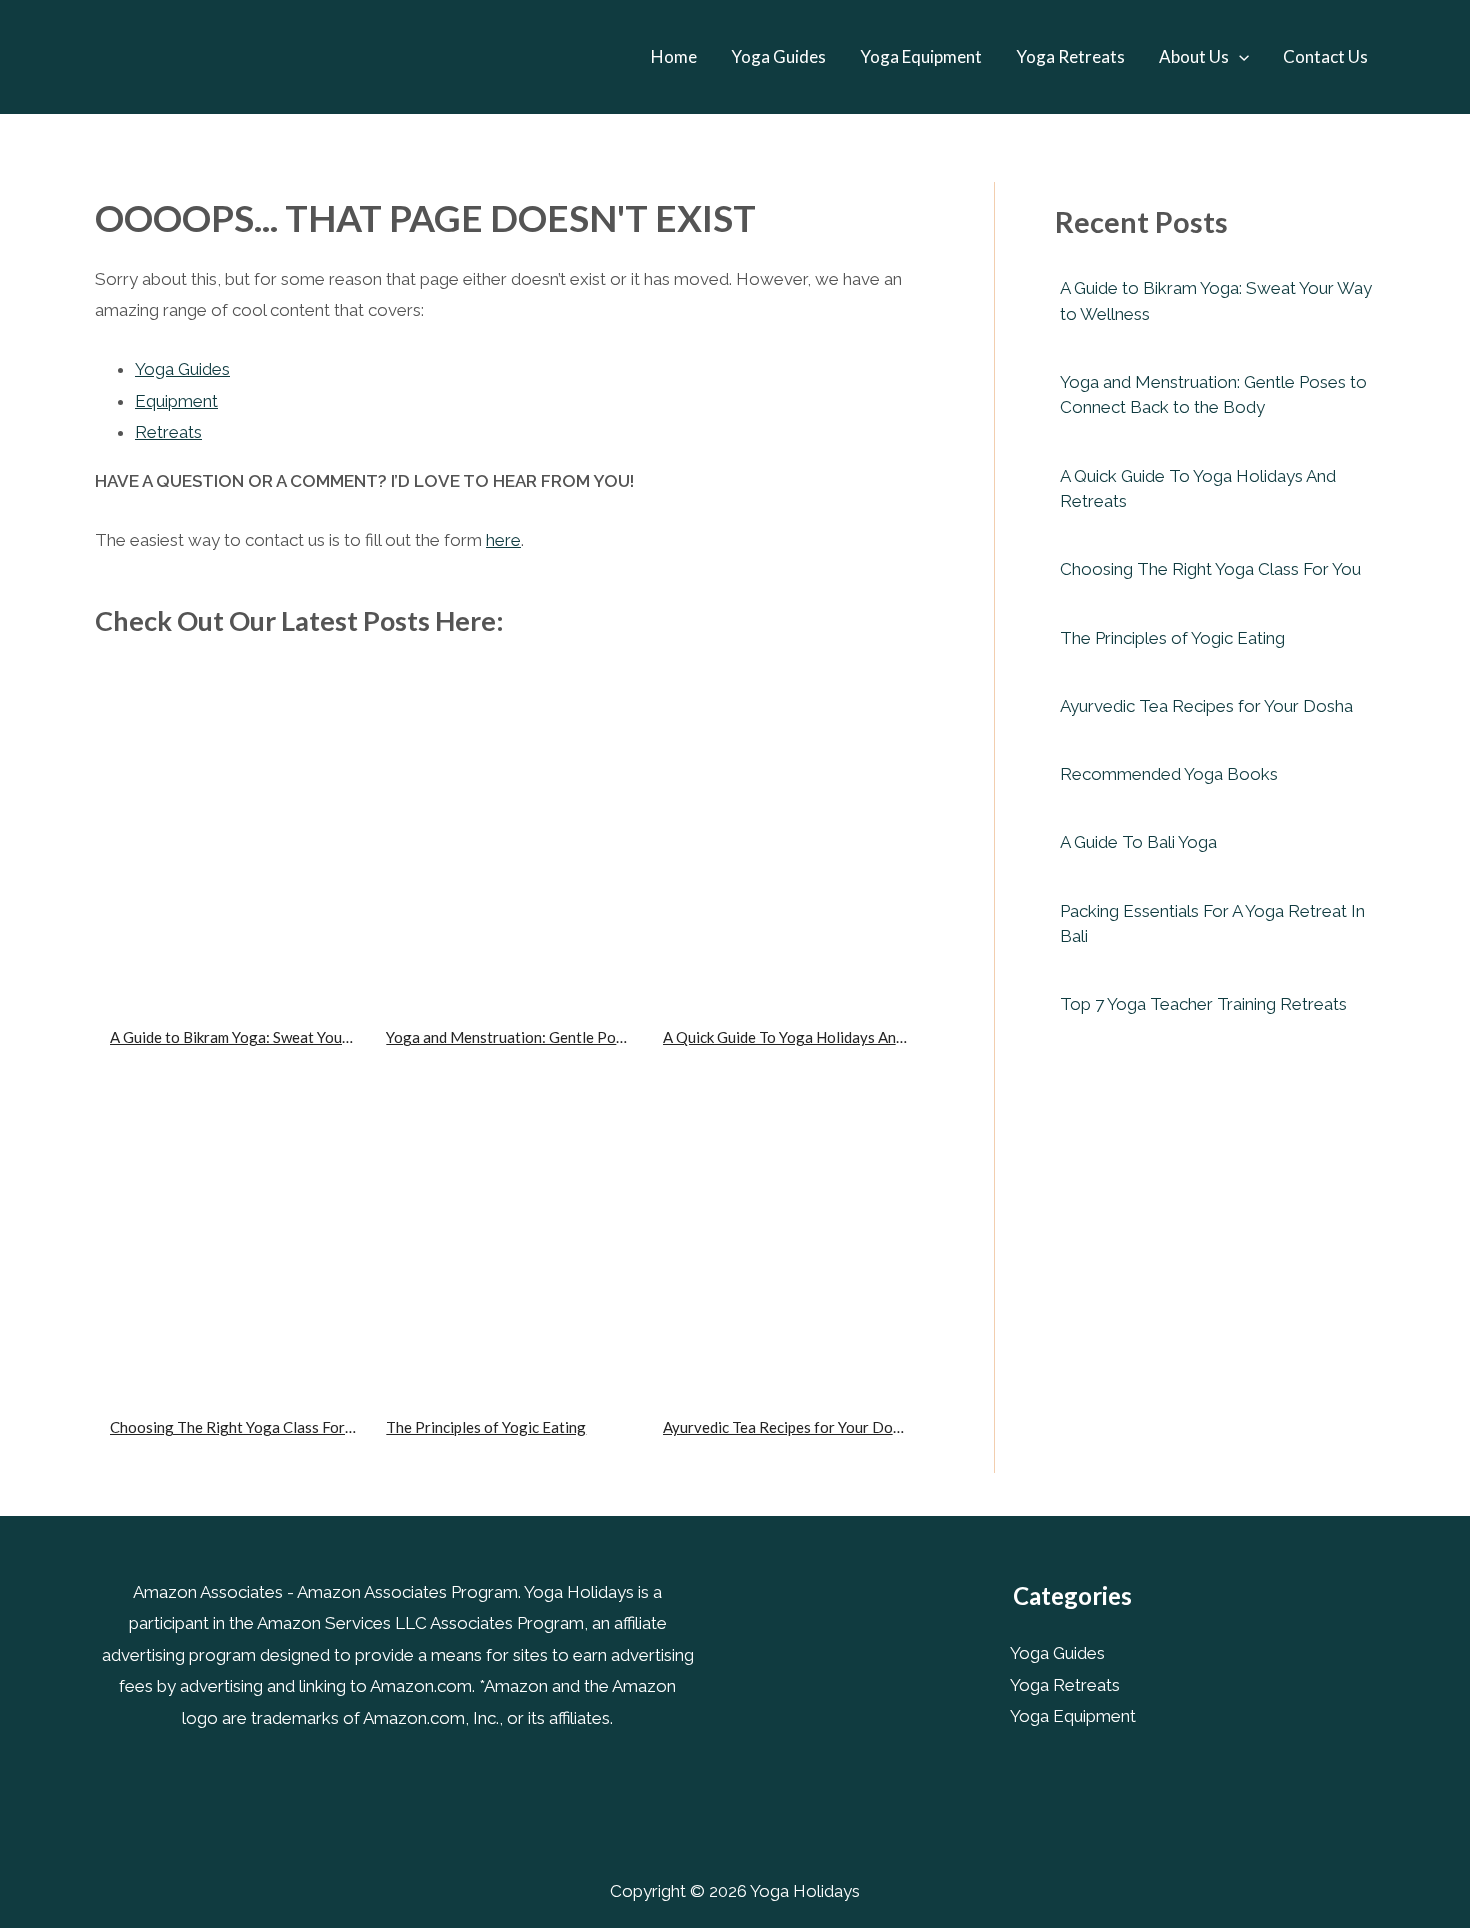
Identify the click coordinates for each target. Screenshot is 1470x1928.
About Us (1194, 56)
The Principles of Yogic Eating (486, 1427)
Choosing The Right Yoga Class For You (241, 1427)
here (503, 540)
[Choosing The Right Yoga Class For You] (233, 1223)
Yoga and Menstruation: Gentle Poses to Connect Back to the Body (608, 1037)
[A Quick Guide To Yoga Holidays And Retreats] (786, 833)
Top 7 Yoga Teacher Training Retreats (1203, 1004)
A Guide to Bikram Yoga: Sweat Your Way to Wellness (286, 1037)
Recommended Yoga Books (1169, 774)
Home (674, 56)
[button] (1239, 57)
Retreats (168, 432)
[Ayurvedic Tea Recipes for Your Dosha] (786, 1223)
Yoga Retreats (1070, 56)
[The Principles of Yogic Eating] (509, 1223)
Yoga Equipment (921, 56)
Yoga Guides (778, 56)
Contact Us (1325, 56)
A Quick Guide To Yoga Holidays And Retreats (814, 1037)
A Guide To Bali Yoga (1138, 842)
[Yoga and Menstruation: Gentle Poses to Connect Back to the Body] (509, 833)
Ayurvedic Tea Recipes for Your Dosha (789, 1427)
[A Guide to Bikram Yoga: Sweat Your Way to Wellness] (233, 833)
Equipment (176, 401)
